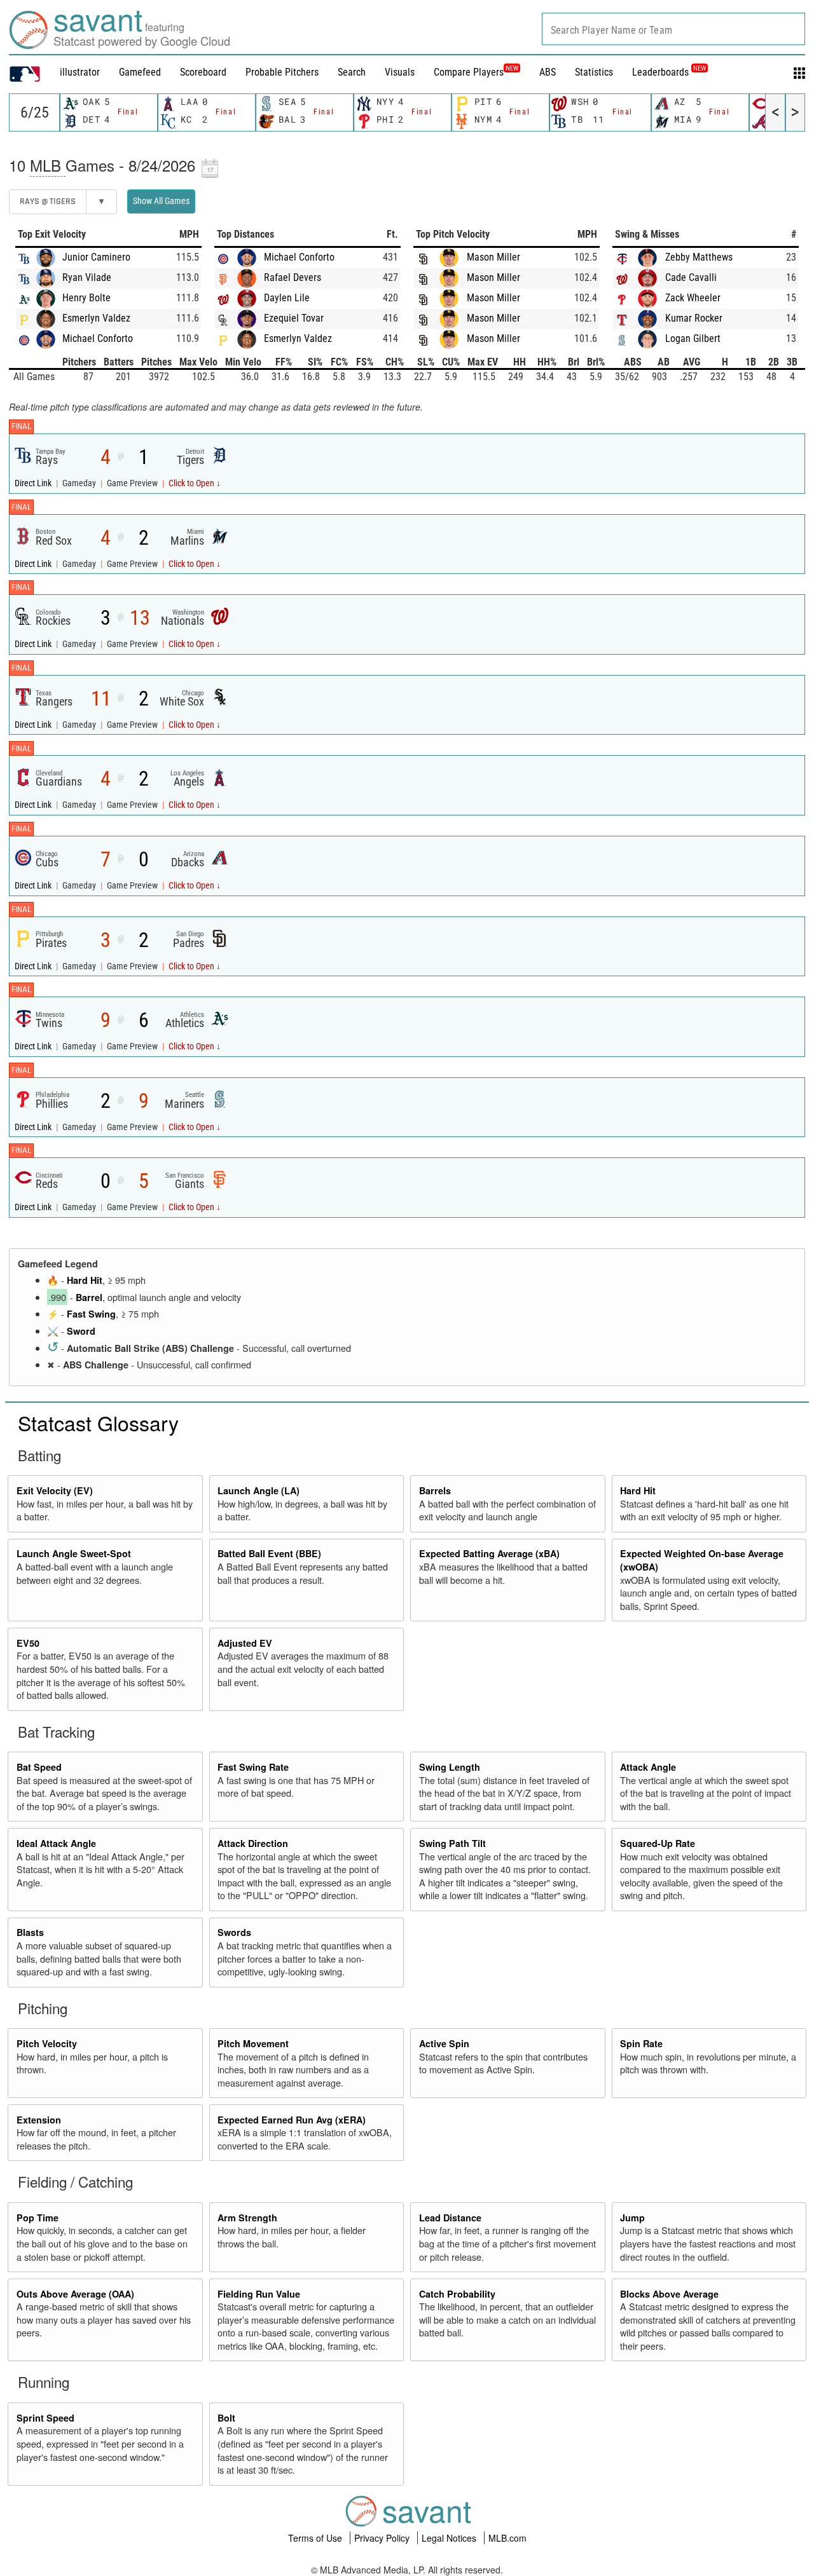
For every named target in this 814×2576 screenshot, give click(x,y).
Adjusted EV (245, 1643)
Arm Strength (247, 2218)
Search (352, 72)
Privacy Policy (383, 2538)
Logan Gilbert (693, 338)
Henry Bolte (86, 298)
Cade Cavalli (691, 277)
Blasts (30, 1932)
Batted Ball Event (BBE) (269, 1553)
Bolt (226, 2418)
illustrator (80, 72)
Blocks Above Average (669, 2294)
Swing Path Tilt (452, 1843)
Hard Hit (85, 1280)
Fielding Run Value (259, 2294)
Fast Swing (91, 1314)
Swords (234, 1932)
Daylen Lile (287, 298)
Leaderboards (669, 72)
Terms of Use (316, 2538)
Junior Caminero (96, 257)
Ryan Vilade (87, 277)
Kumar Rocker (694, 318)
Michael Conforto (98, 338)
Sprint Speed (45, 2418)
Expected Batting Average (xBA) (489, 1553)
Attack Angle (648, 1767)
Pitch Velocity (47, 2043)
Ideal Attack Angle (56, 1843)
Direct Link (34, 483)
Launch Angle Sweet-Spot (74, 1553)
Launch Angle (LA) (259, 1490)
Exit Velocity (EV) (55, 1490)
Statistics (594, 72)
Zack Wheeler (693, 298)
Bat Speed (39, 1767)
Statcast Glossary (98, 1422)
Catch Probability (457, 2294)
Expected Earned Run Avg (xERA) (292, 2120)
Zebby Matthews (699, 257)
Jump (632, 2218)
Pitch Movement (253, 2043)
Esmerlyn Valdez (96, 318)
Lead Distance (450, 2218)
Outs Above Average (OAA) (75, 2294)
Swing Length (450, 1767)
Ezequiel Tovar (294, 318)
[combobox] (673, 29)
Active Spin (444, 2043)
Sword (81, 1331)
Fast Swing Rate (253, 1767)
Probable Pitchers (282, 72)
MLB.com (507, 2538)
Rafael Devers (293, 277)
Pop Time (38, 2218)
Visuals (400, 72)
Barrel (89, 1297)
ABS (548, 72)
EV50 (28, 1643)
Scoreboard (203, 72)
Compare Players (469, 72)
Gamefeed (140, 72)
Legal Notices (450, 2538)
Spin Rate (641, 2043)
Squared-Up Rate (658, 1843)
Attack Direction (253, 1843)
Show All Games (161, 201)
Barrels (435, 1490)
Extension (39, 2120)
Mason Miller (493, 257)
